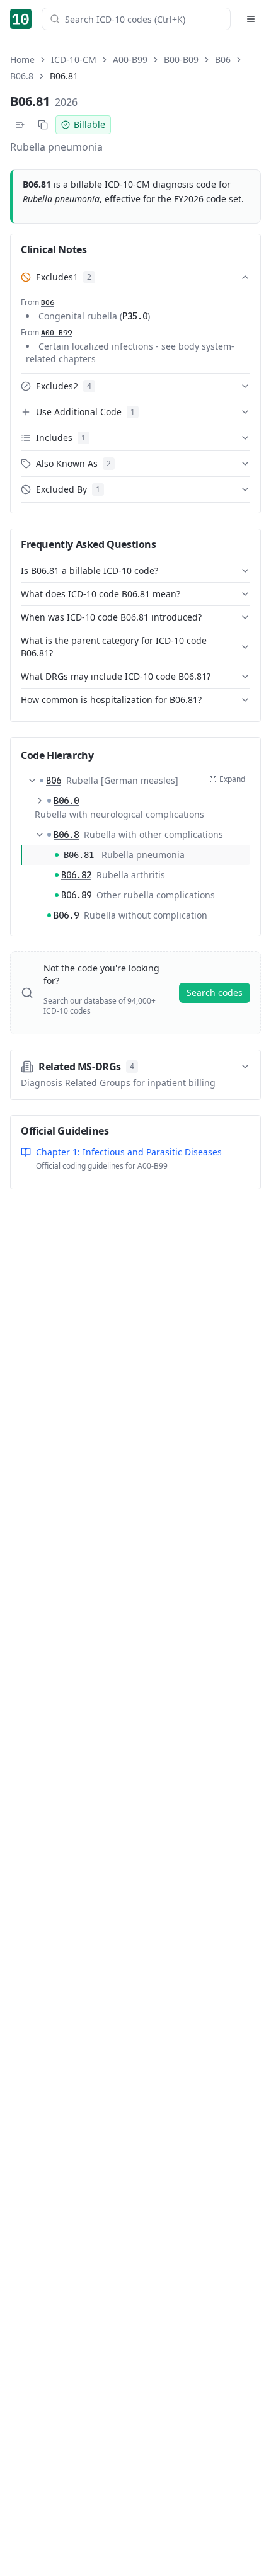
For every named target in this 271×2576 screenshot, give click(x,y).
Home (22, 60)
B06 (223, 60)
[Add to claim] (20, 125)
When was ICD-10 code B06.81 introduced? (111, 617)
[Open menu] (251, 19)
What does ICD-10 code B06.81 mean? (101, 594)
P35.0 (135, 316)
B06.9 (66, 915)
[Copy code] (43, 125)
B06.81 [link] (64, 76)
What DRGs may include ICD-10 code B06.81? (116, 676)
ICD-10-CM (74, 60)
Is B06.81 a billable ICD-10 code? (89, 570)
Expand (232, 779)
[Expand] (40, 801)
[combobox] (144, 19)
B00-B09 (181, 60)
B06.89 (76, 895)
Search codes (215, 993)
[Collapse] (32, 781)
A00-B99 (130, 60)
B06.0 (66, 801)
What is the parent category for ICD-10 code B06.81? (114, 647)
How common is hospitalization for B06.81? (111, 700)
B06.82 (76, 875)
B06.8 (22, 76)
